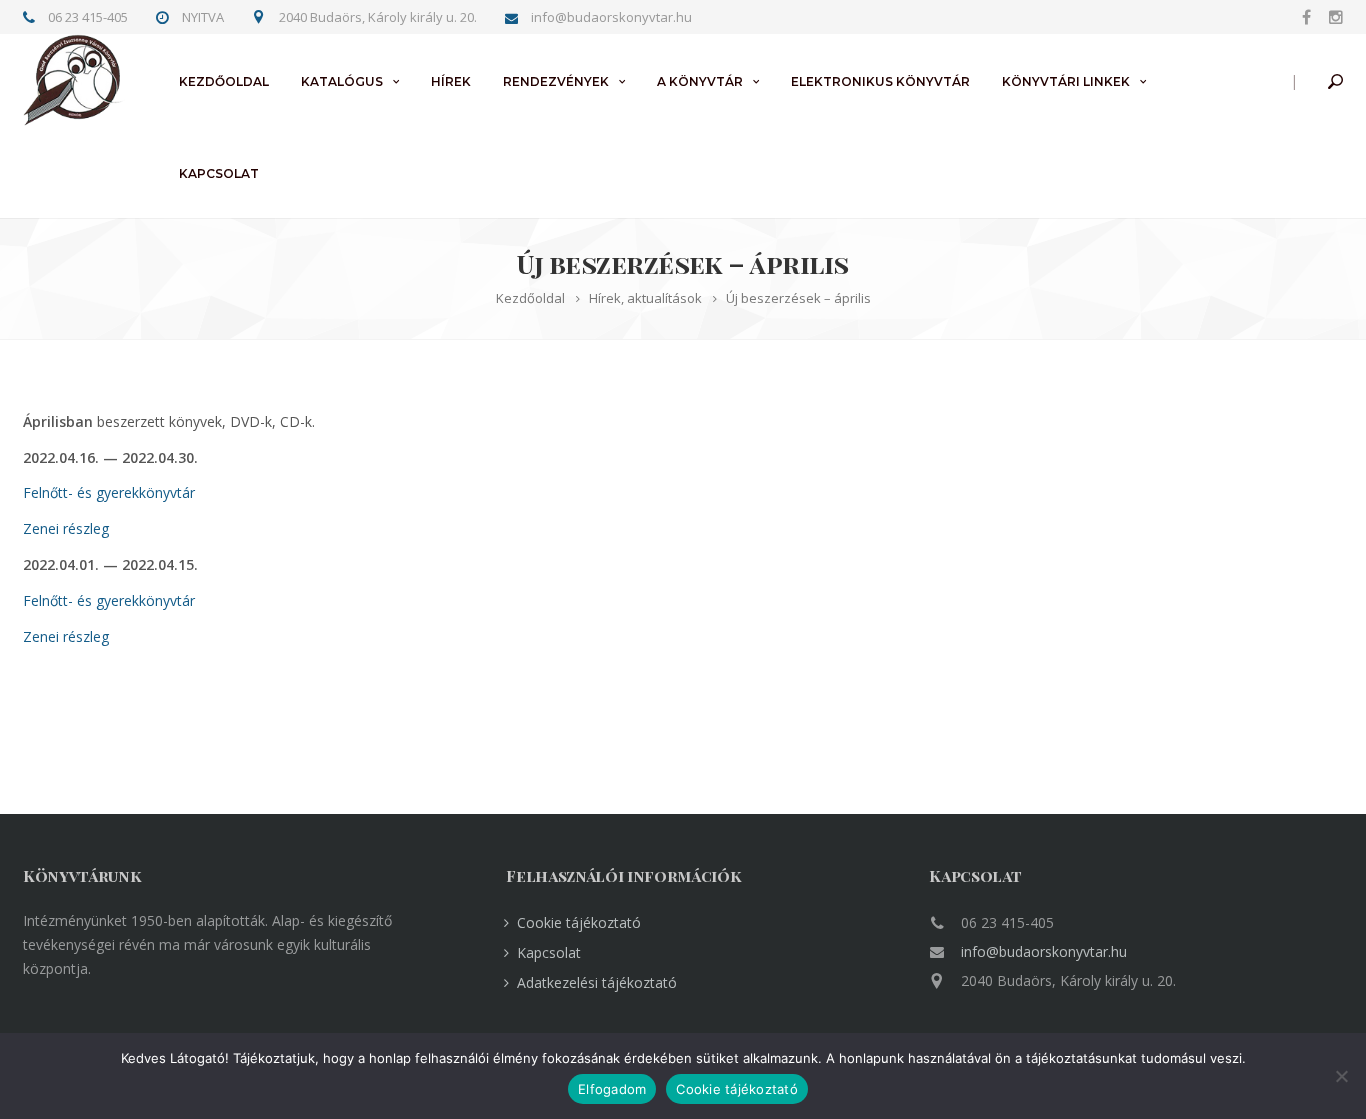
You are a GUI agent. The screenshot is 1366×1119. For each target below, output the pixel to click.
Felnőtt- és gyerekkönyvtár (109, 492)
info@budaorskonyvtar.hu (1044, 951)
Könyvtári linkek (1066, 81)
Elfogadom (612, 1089)
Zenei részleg (66, 528)
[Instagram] (1331, 16)
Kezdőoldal (224, 81)
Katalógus (342, 81)
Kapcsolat (219, 173)
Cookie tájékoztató (579, 922)
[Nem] (1341, 1076)
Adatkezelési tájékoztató (597, 982)
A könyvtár (700, 81)
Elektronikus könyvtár (880, 81)
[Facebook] (1306, 16)
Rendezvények (556, 81)
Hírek (451, 81)
